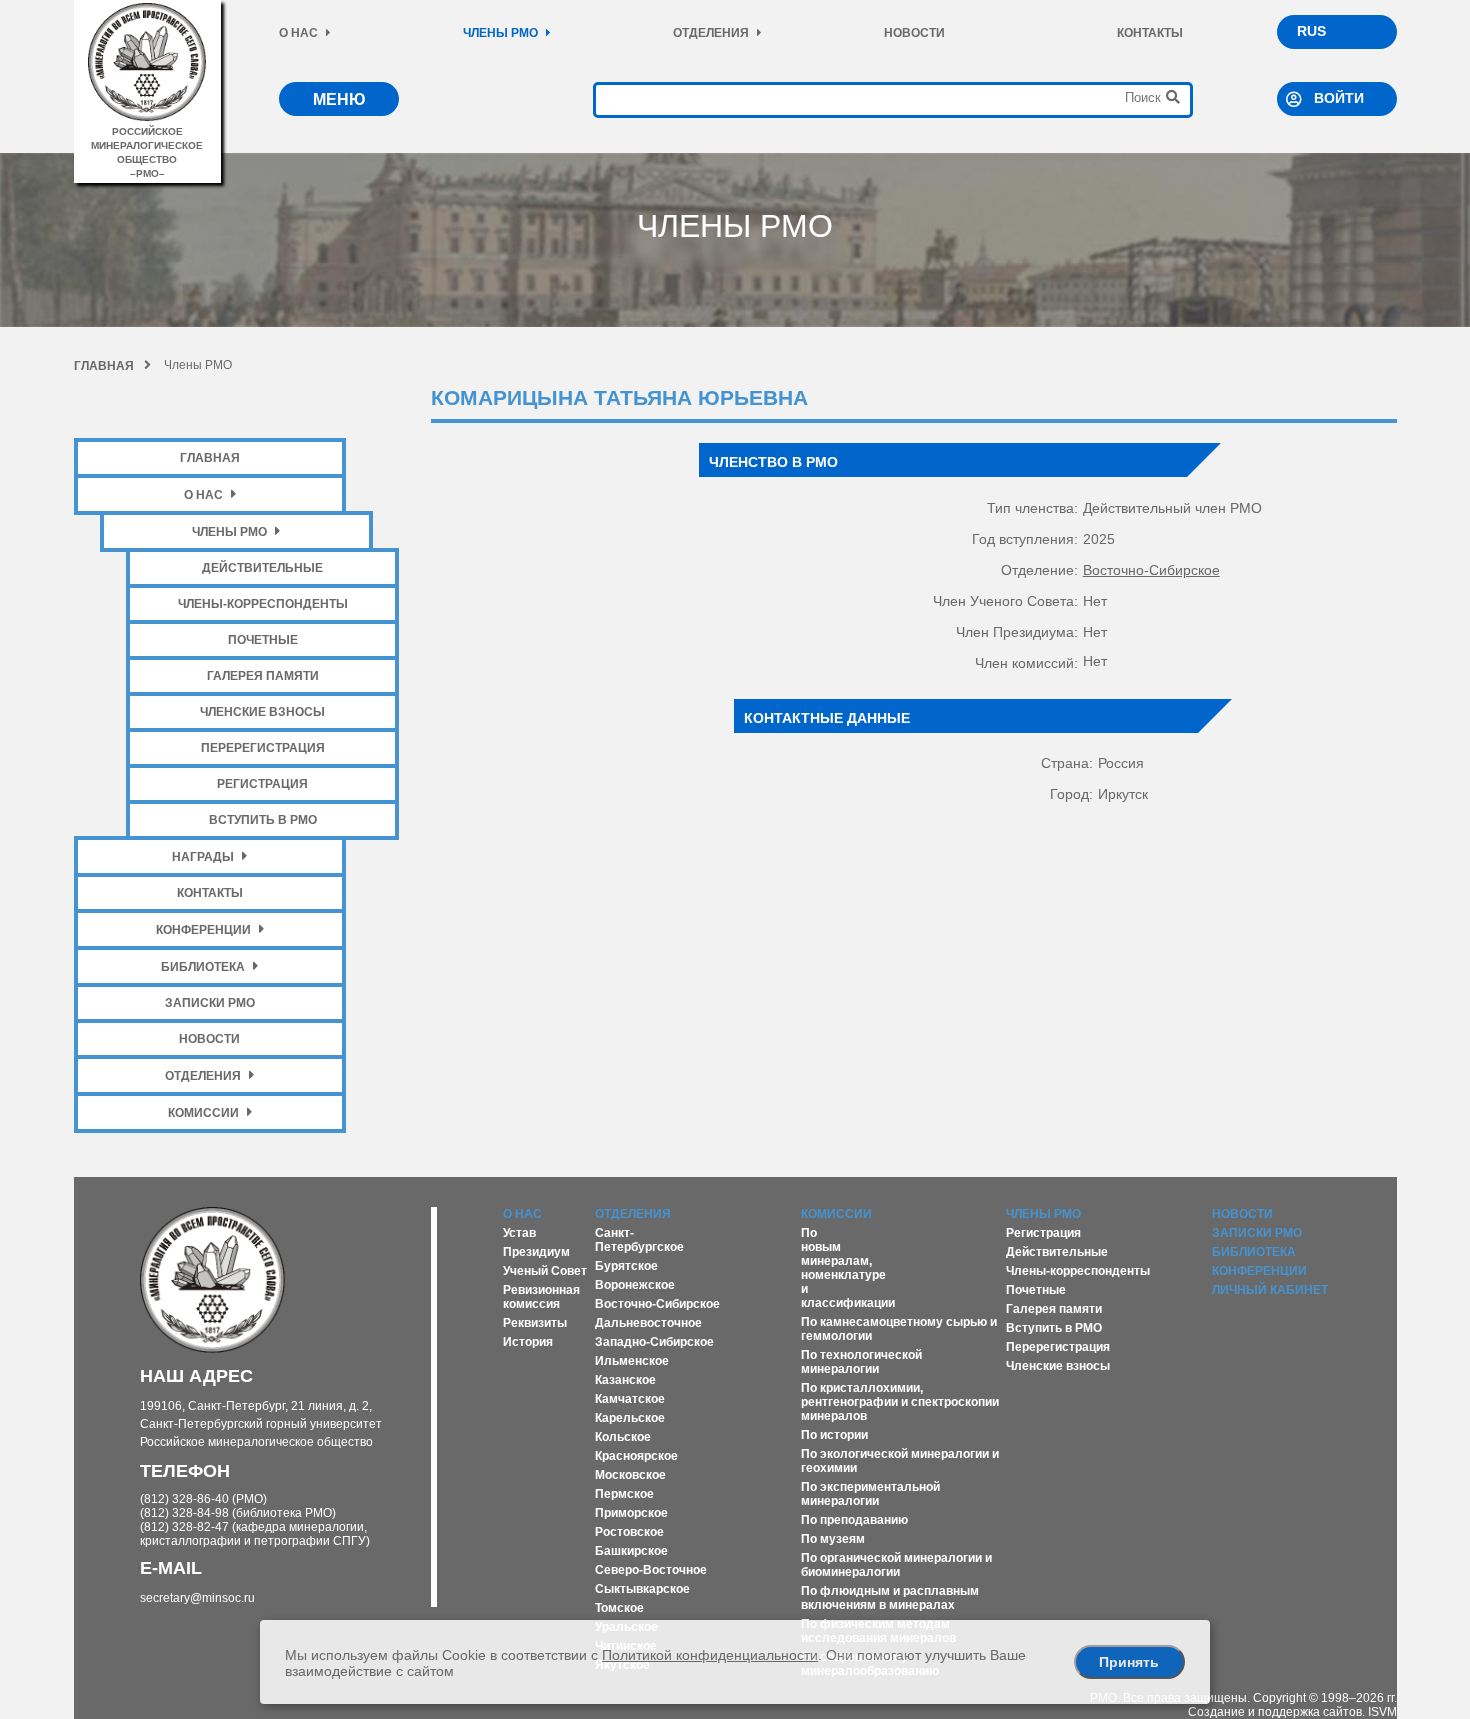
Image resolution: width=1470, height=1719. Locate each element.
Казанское (625, 1380)
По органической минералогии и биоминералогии (896, 1565)
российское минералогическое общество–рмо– (147, 152)
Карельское (630, 1418)
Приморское (631, 1513)
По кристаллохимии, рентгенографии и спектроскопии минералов (900, 1402)
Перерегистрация (263, 748)
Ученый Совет (545, 1271)
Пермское (624, 1494)
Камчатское (630, 1399)
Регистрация (262, 784)
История (528, 1342)
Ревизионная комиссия (541, 1297)
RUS (1311, 31)
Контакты (1150, 33)
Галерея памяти (263, 676)
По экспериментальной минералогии (870, 1494)
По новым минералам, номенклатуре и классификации (848, 1268)
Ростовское (629, 1532)
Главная (104, 366)
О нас (298, 33)
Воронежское (635, 1285)
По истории (834, 1435)
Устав (519, 1233)
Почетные (263, 640)
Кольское (623, 1437)
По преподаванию (854, 1520)
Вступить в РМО (263, 820)
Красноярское (636, 1456)
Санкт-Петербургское (639, 1240)
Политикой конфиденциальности (710, 1655)
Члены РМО (500, 33)
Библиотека (203, 967)
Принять (1129, 1662)
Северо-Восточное (651, 1570)
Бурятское (626, 1266)
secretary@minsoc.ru (197, 1598)
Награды (203, 857)
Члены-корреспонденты (263, 604)
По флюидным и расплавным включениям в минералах (890, 1598)
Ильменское (632, 1361)
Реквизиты (535, 1323)
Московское (630, 1475)
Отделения (711, 33)
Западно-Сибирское (654, 1342)
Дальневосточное (648, 1323)
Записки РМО (210, 1003)
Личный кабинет (1270, 1290)
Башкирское (631, 1551)
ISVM (1382, 1712)
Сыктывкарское (642, 1589)
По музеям (833, 1539)
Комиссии (203, 1113)
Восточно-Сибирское (1151, 570)
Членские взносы (262, 712)
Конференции (203, 930)
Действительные (262, 568)
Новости (914, 33)
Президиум (536, 1252)
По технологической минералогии (861, 1362)
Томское (619, 1608)
